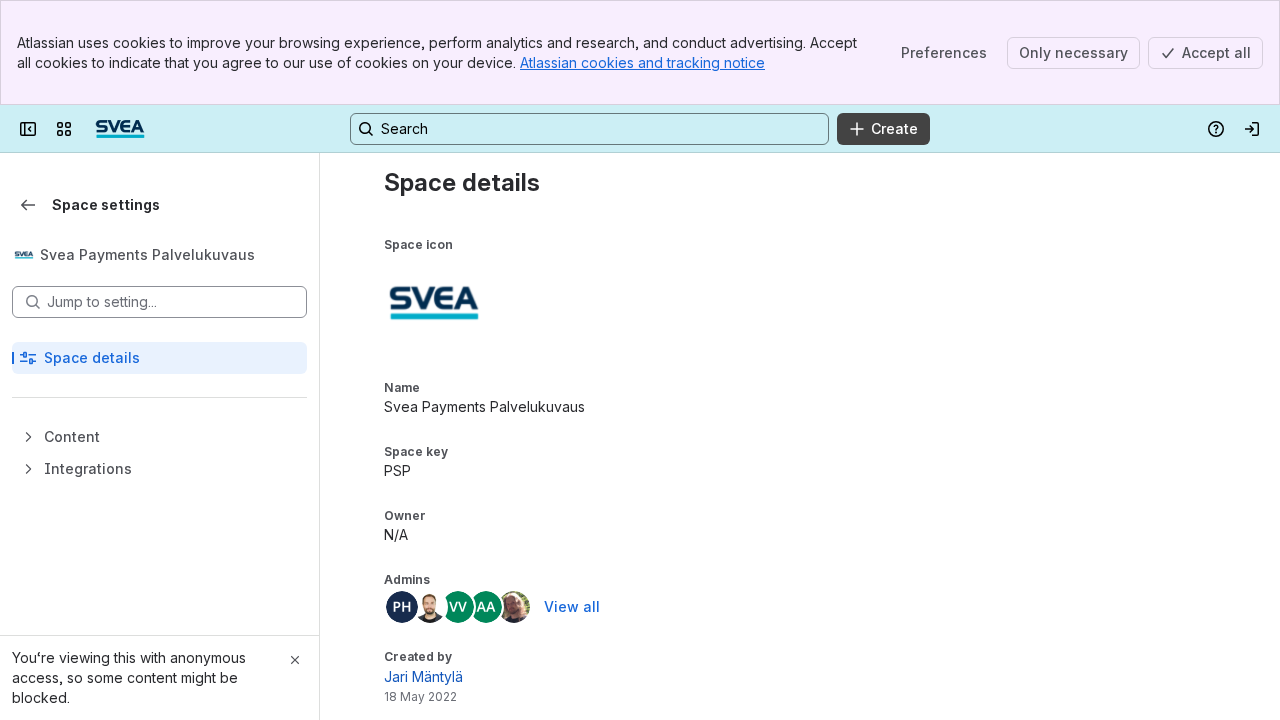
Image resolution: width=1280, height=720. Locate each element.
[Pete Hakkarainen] (402, 607)
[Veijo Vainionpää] (458, 607)
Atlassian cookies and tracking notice (642, 62)
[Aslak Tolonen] (514, 607)
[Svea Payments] (120, 129)
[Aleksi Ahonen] (486, 607)
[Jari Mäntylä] (430, 607)
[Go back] (28, 205)
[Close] (295, 660)
